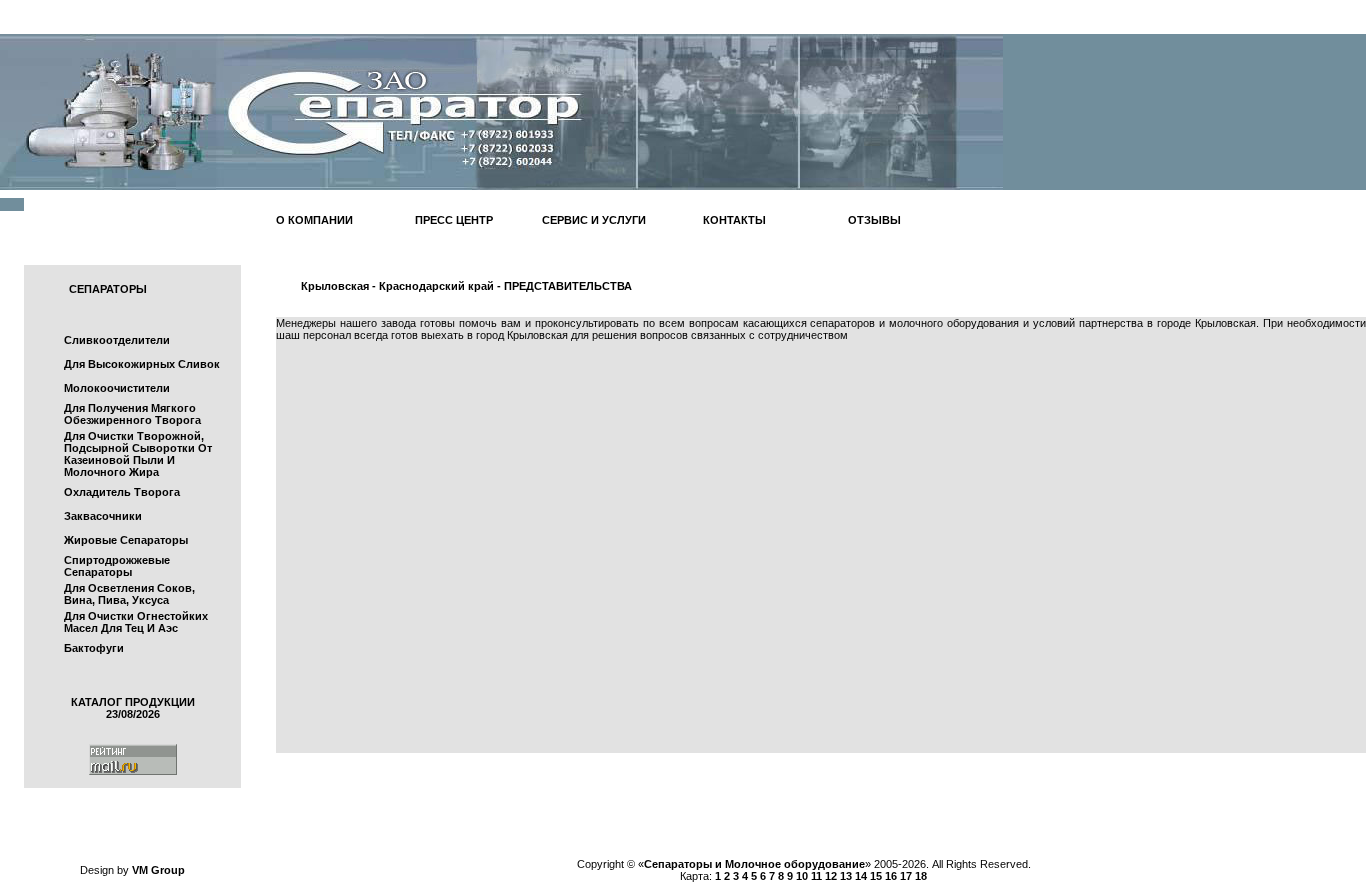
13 (846, 876)
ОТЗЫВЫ (874, 220)
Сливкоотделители (117, 340)
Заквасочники (103, 516)
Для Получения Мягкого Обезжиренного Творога (132, 414)
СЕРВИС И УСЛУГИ (594, 220)
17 (906, 876)
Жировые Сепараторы (126, 540)
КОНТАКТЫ (734, 220)
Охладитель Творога (122, 492)
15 (876, 876)
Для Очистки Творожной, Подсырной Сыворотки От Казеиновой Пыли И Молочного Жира (138, 454)
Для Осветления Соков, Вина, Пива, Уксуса (129, 594)
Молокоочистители (117, 388)
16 (891, 876)
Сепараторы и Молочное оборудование (754, 864)
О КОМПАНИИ (314, 220)
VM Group (158, 870)
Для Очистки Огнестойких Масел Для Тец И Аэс (136, 622)
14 (861, 876)
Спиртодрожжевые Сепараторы (117, 566)
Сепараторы (1328, 810)
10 (802, 876)
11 (816, 876)
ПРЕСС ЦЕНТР (454, 220)
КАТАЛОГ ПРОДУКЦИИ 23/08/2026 (133, 708)
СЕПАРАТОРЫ (108, 289)
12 (831, 876)
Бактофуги (94, 648)
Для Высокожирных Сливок (142, 364)
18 (921, 876)
